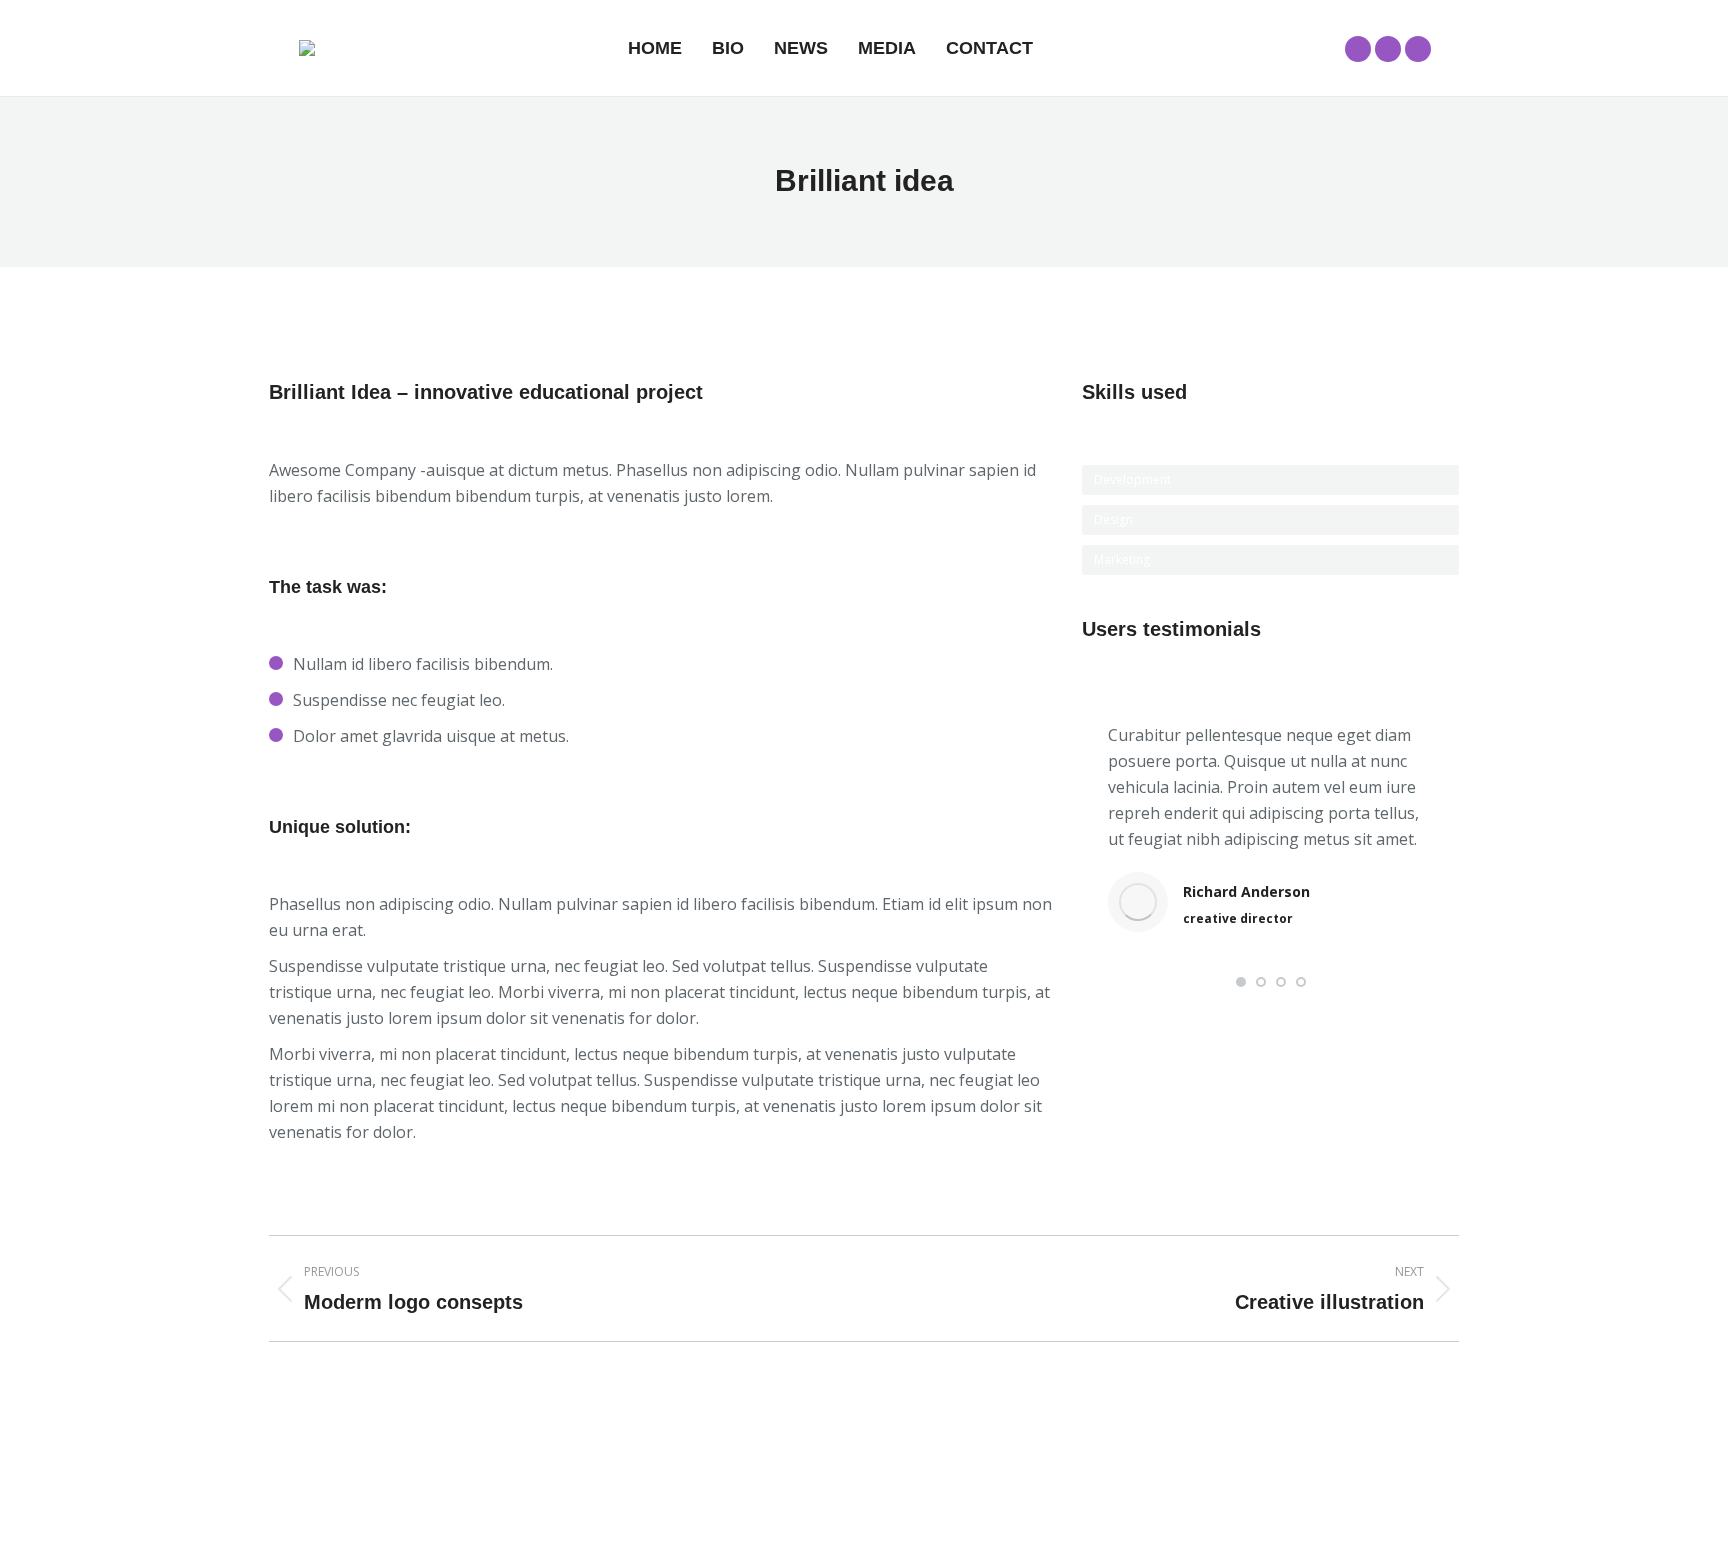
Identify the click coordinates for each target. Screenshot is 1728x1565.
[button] (1241, 982)
